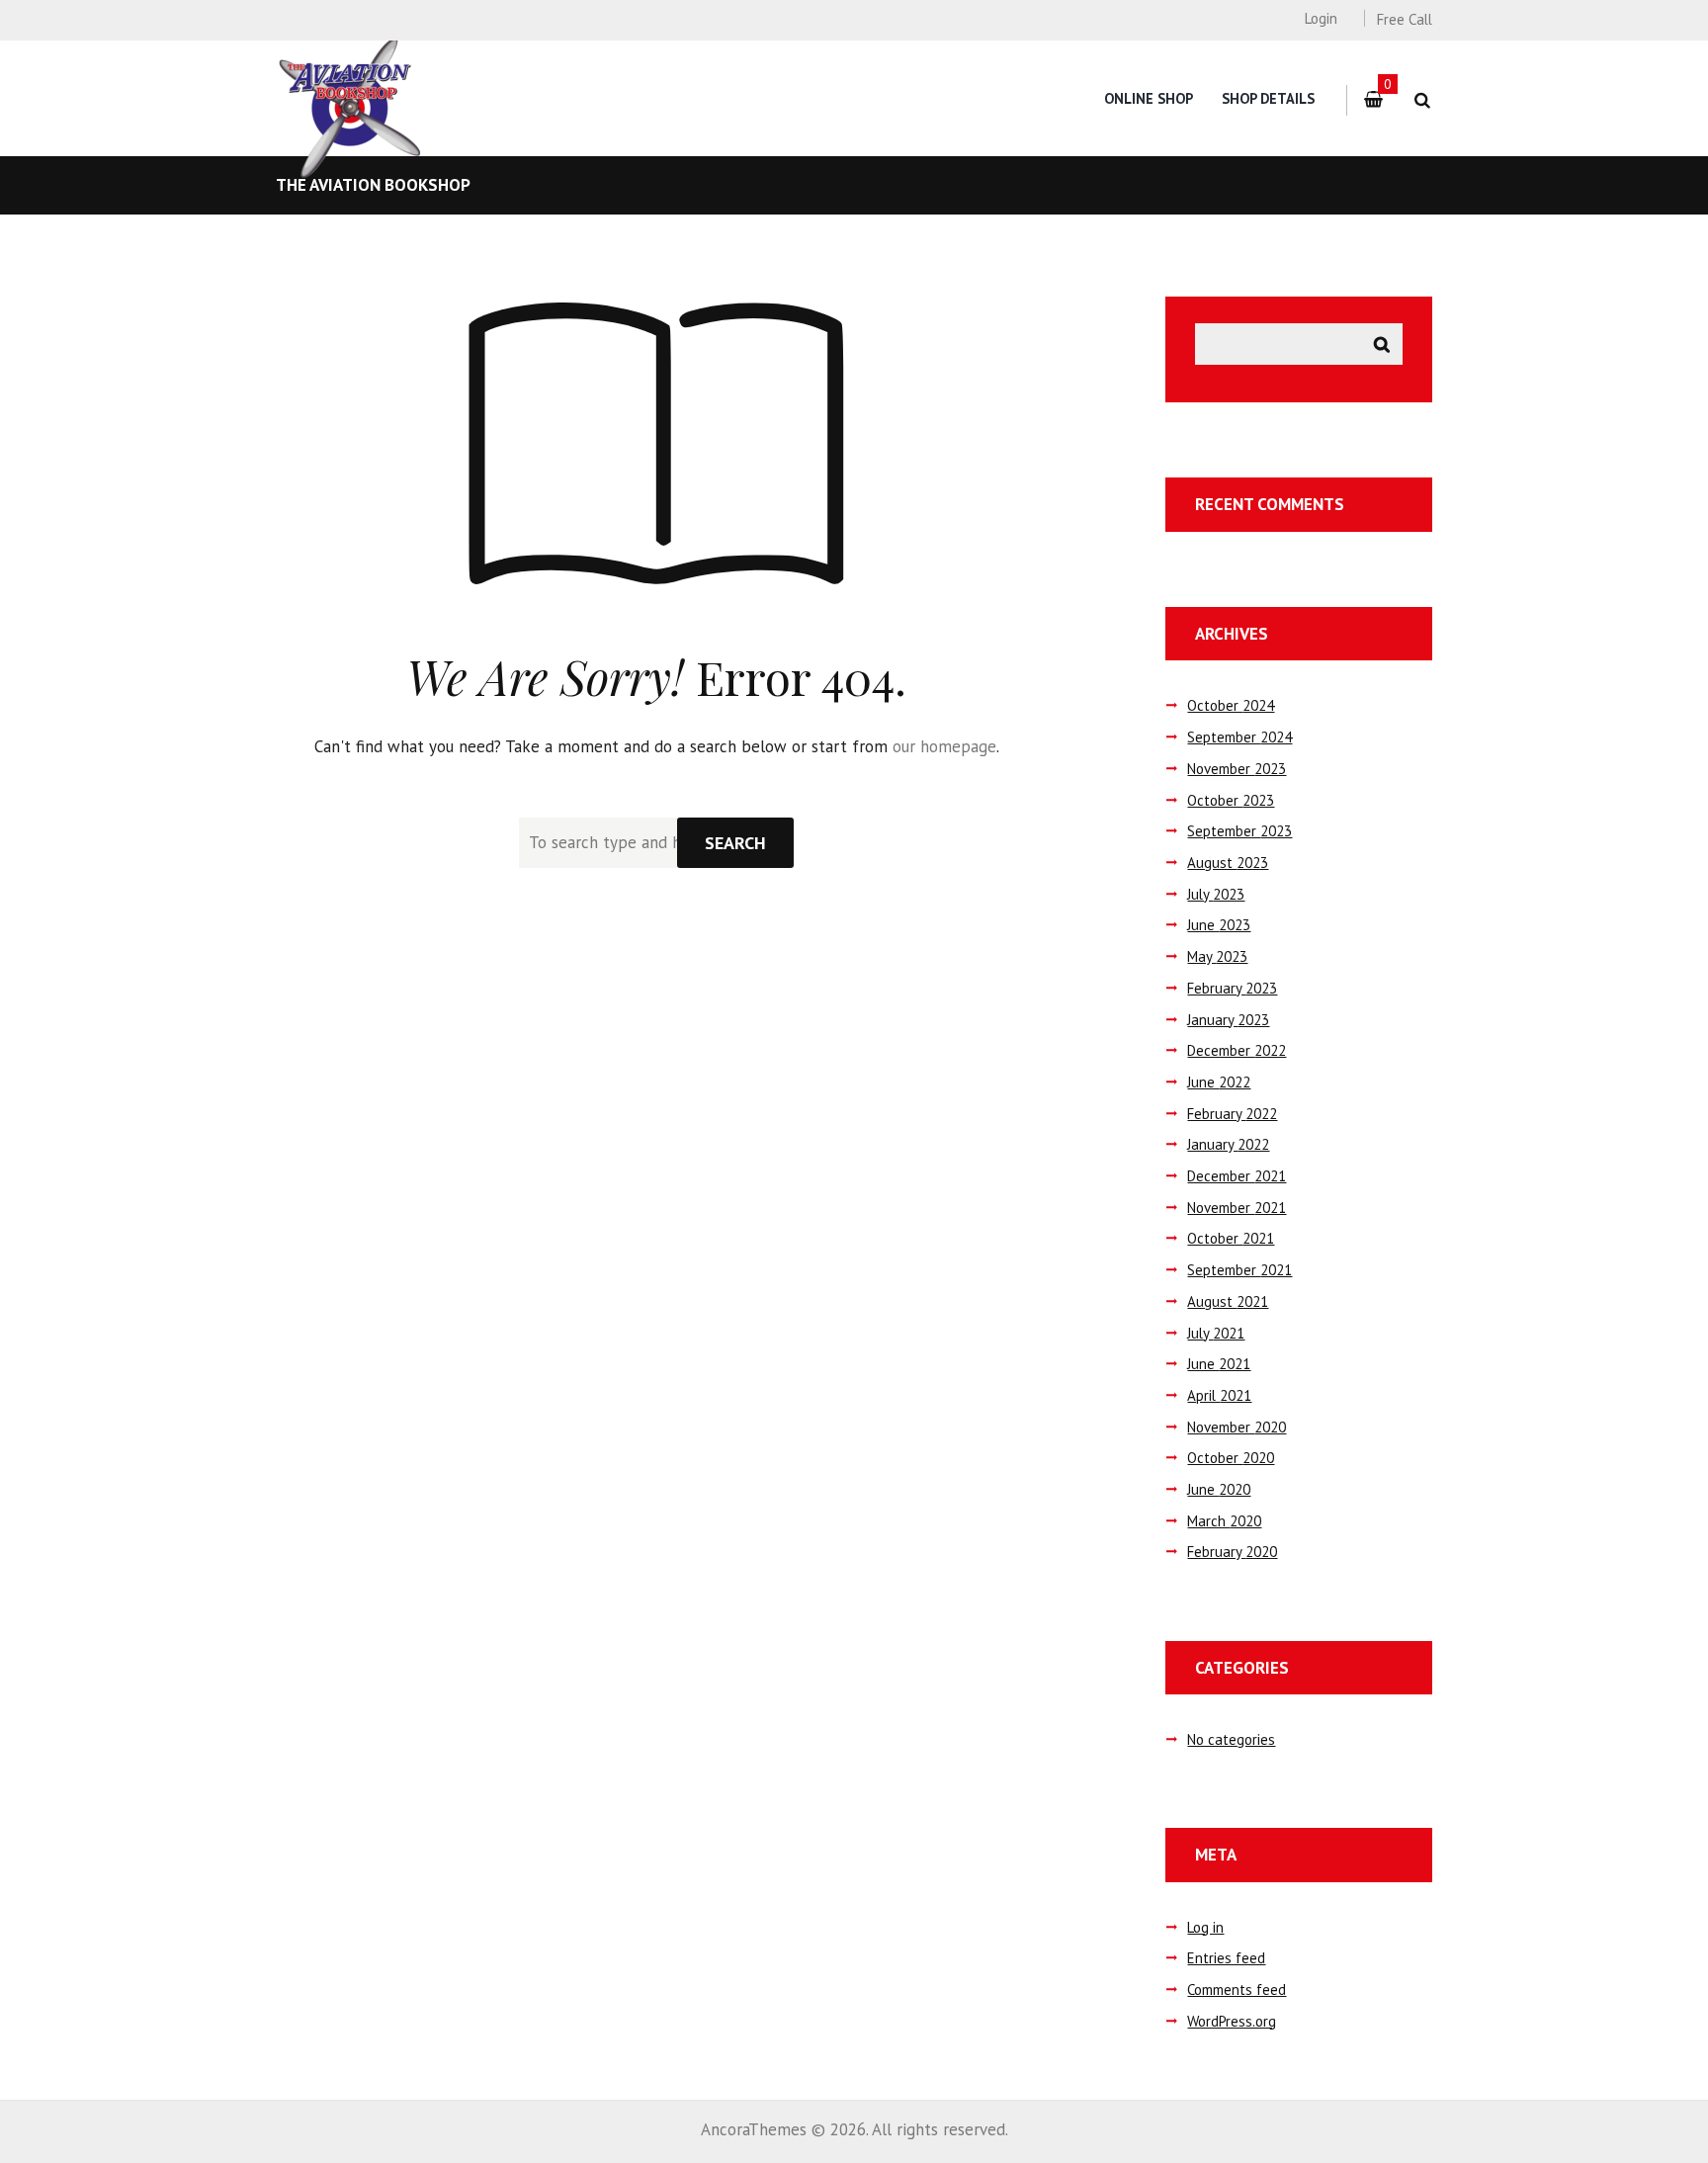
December (1237, 1050)
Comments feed (1237, 1990)
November (1237, 769)
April (1219, 1395)
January (1228, 1020)
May (1217, 956)
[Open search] (1422, 100)
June (1219, 925)
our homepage (944, 746)
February (1232, 988)
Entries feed (1226, 1958)
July (1216, 894)
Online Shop (1149, 98)
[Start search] (735, 843)
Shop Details (1268, 98)
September (1239, 737)
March (1224, 1521)
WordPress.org (1232, 2021)
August (1228, 863)
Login (1321, 18)
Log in (1205, 1927)
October (1231, 705)
